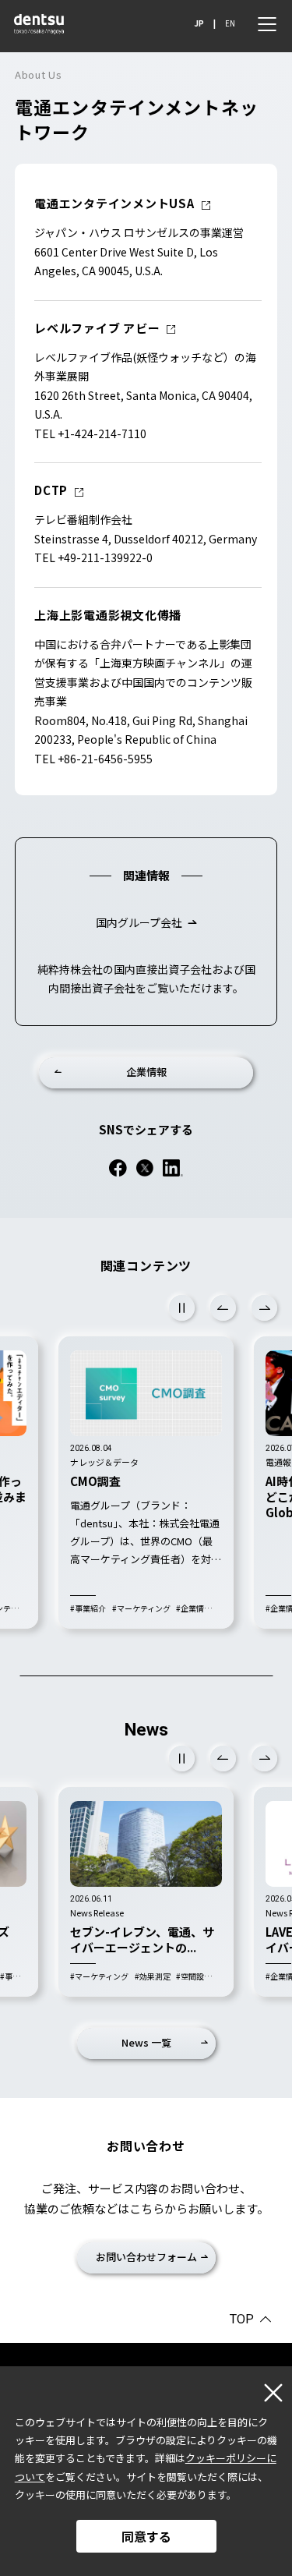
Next (264, 1308)
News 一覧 (146, 2042)
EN (230, 23)
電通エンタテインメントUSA (114, 203)
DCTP (51, 490)
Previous (223, 1308)
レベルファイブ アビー (97, 328)
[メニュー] (267, 24)
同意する (146, 2536)
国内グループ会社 (139, 922)
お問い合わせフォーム (146, 2257)
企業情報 (146, 1072)
